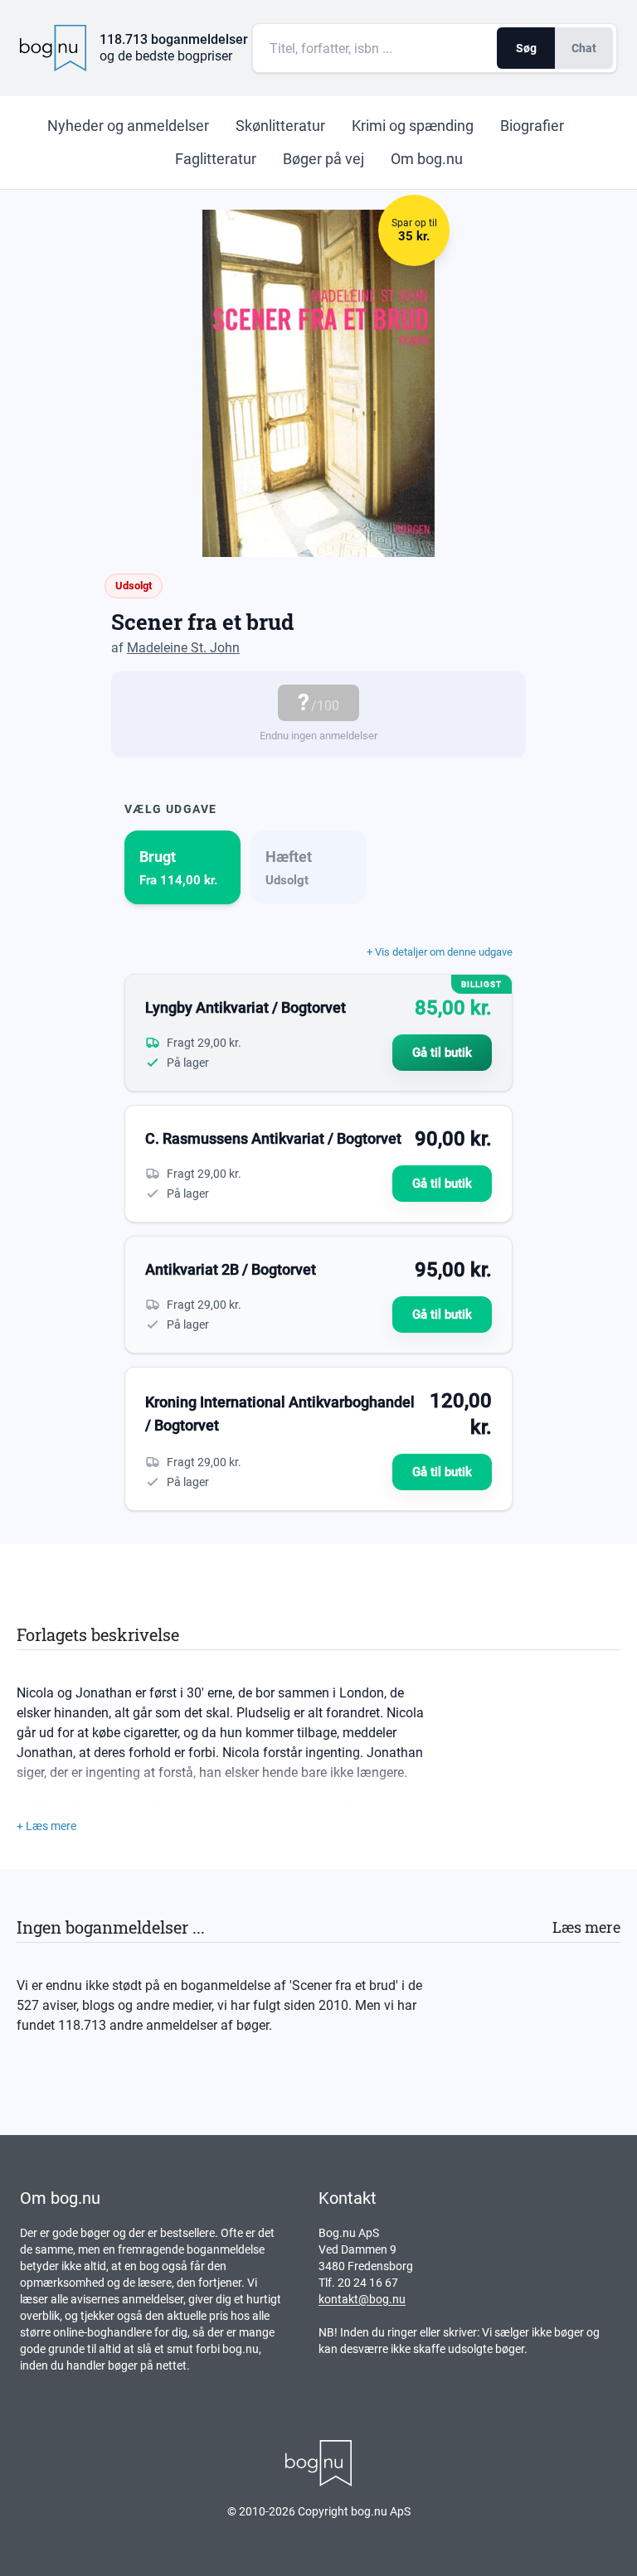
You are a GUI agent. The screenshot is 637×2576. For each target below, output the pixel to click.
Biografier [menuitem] (532, 126)
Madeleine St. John (183, 648)
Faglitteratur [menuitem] (216, 159)
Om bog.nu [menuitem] (427, 159)
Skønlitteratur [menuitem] (280, 126)
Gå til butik (442, 1053)
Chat (584, 48)
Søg (526, 48)
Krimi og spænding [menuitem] (413, 126)
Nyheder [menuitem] (128, 126)
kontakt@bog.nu (362, 2299)
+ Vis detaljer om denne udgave (440, 952)
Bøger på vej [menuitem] (323, 159)
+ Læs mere (46, 1826)
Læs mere (586, 1927)
